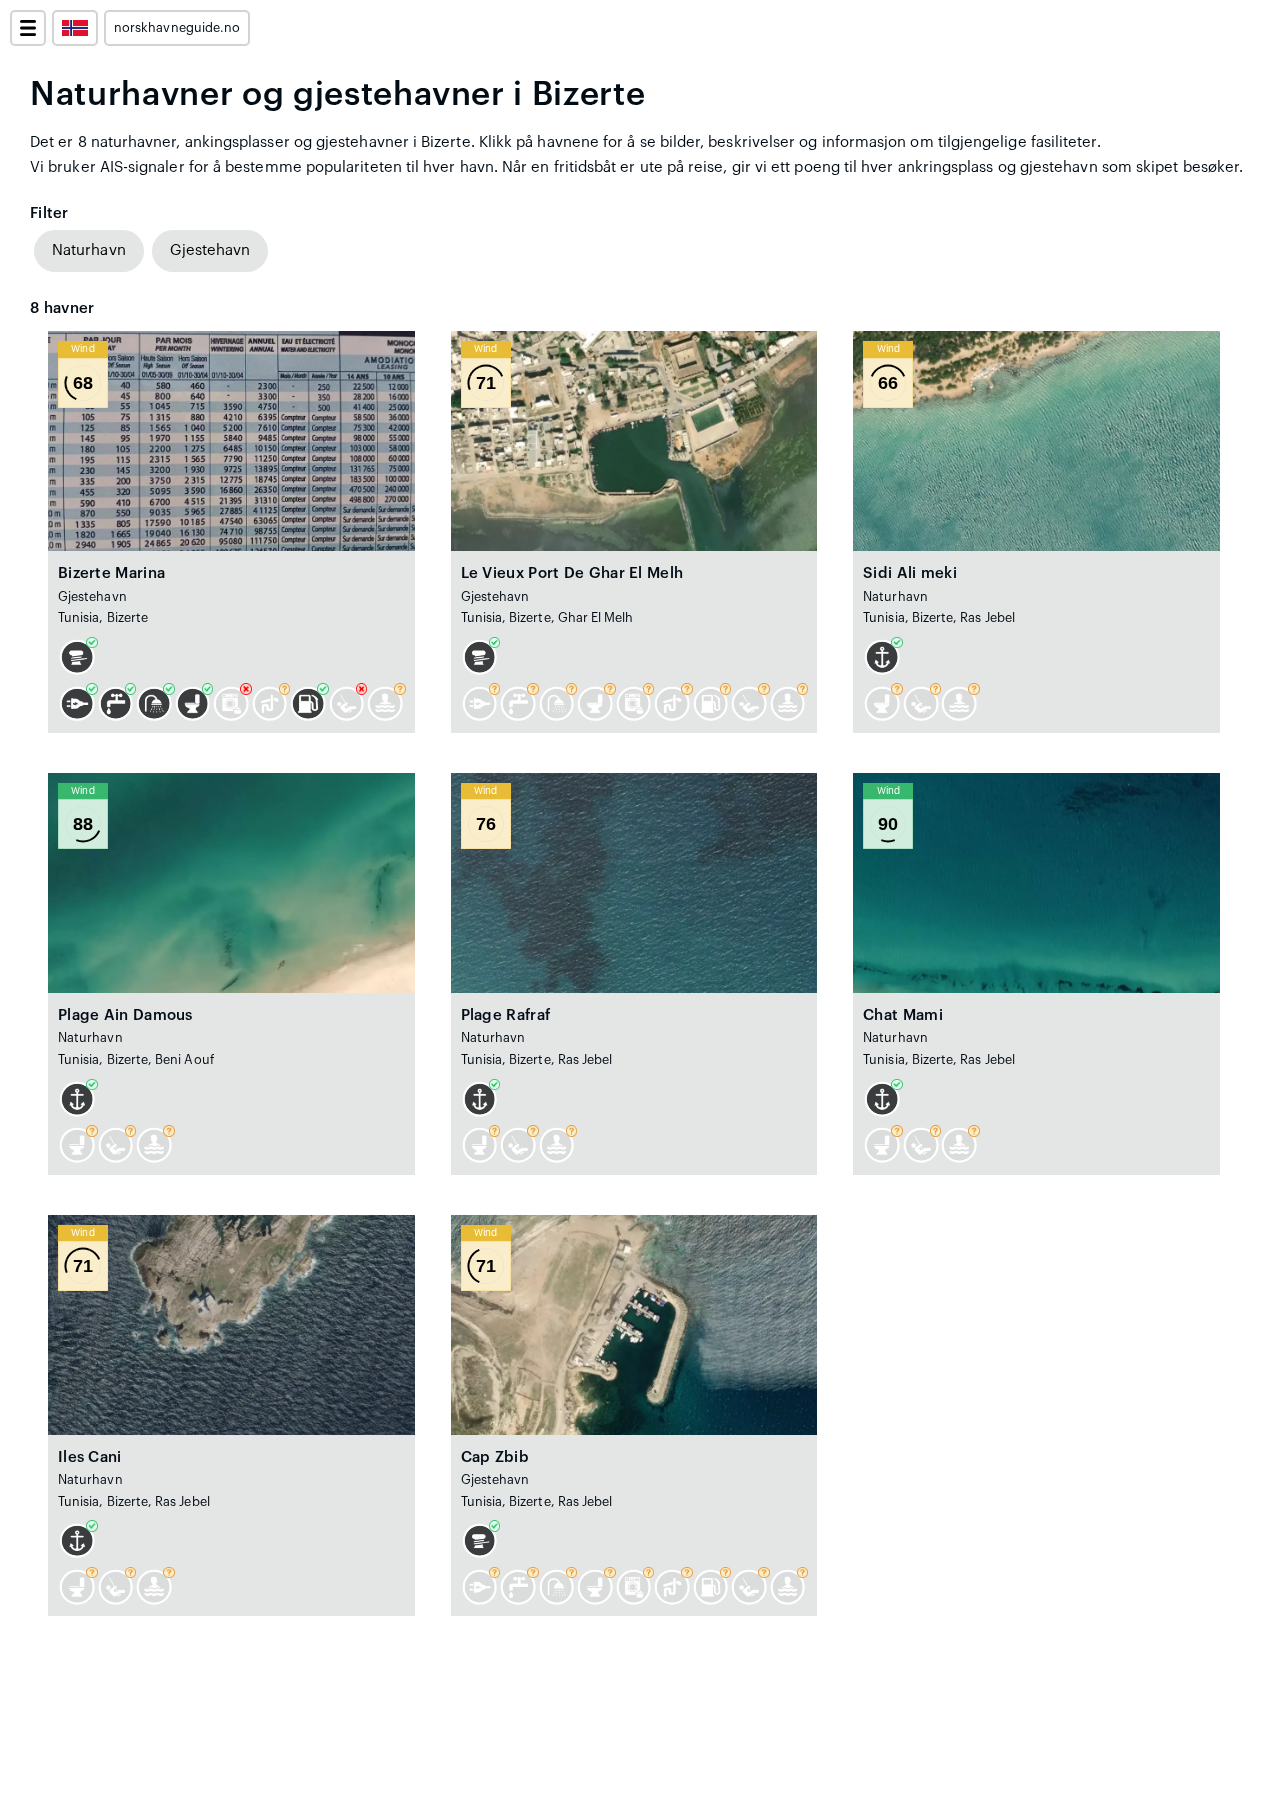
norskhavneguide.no (177, 28)
